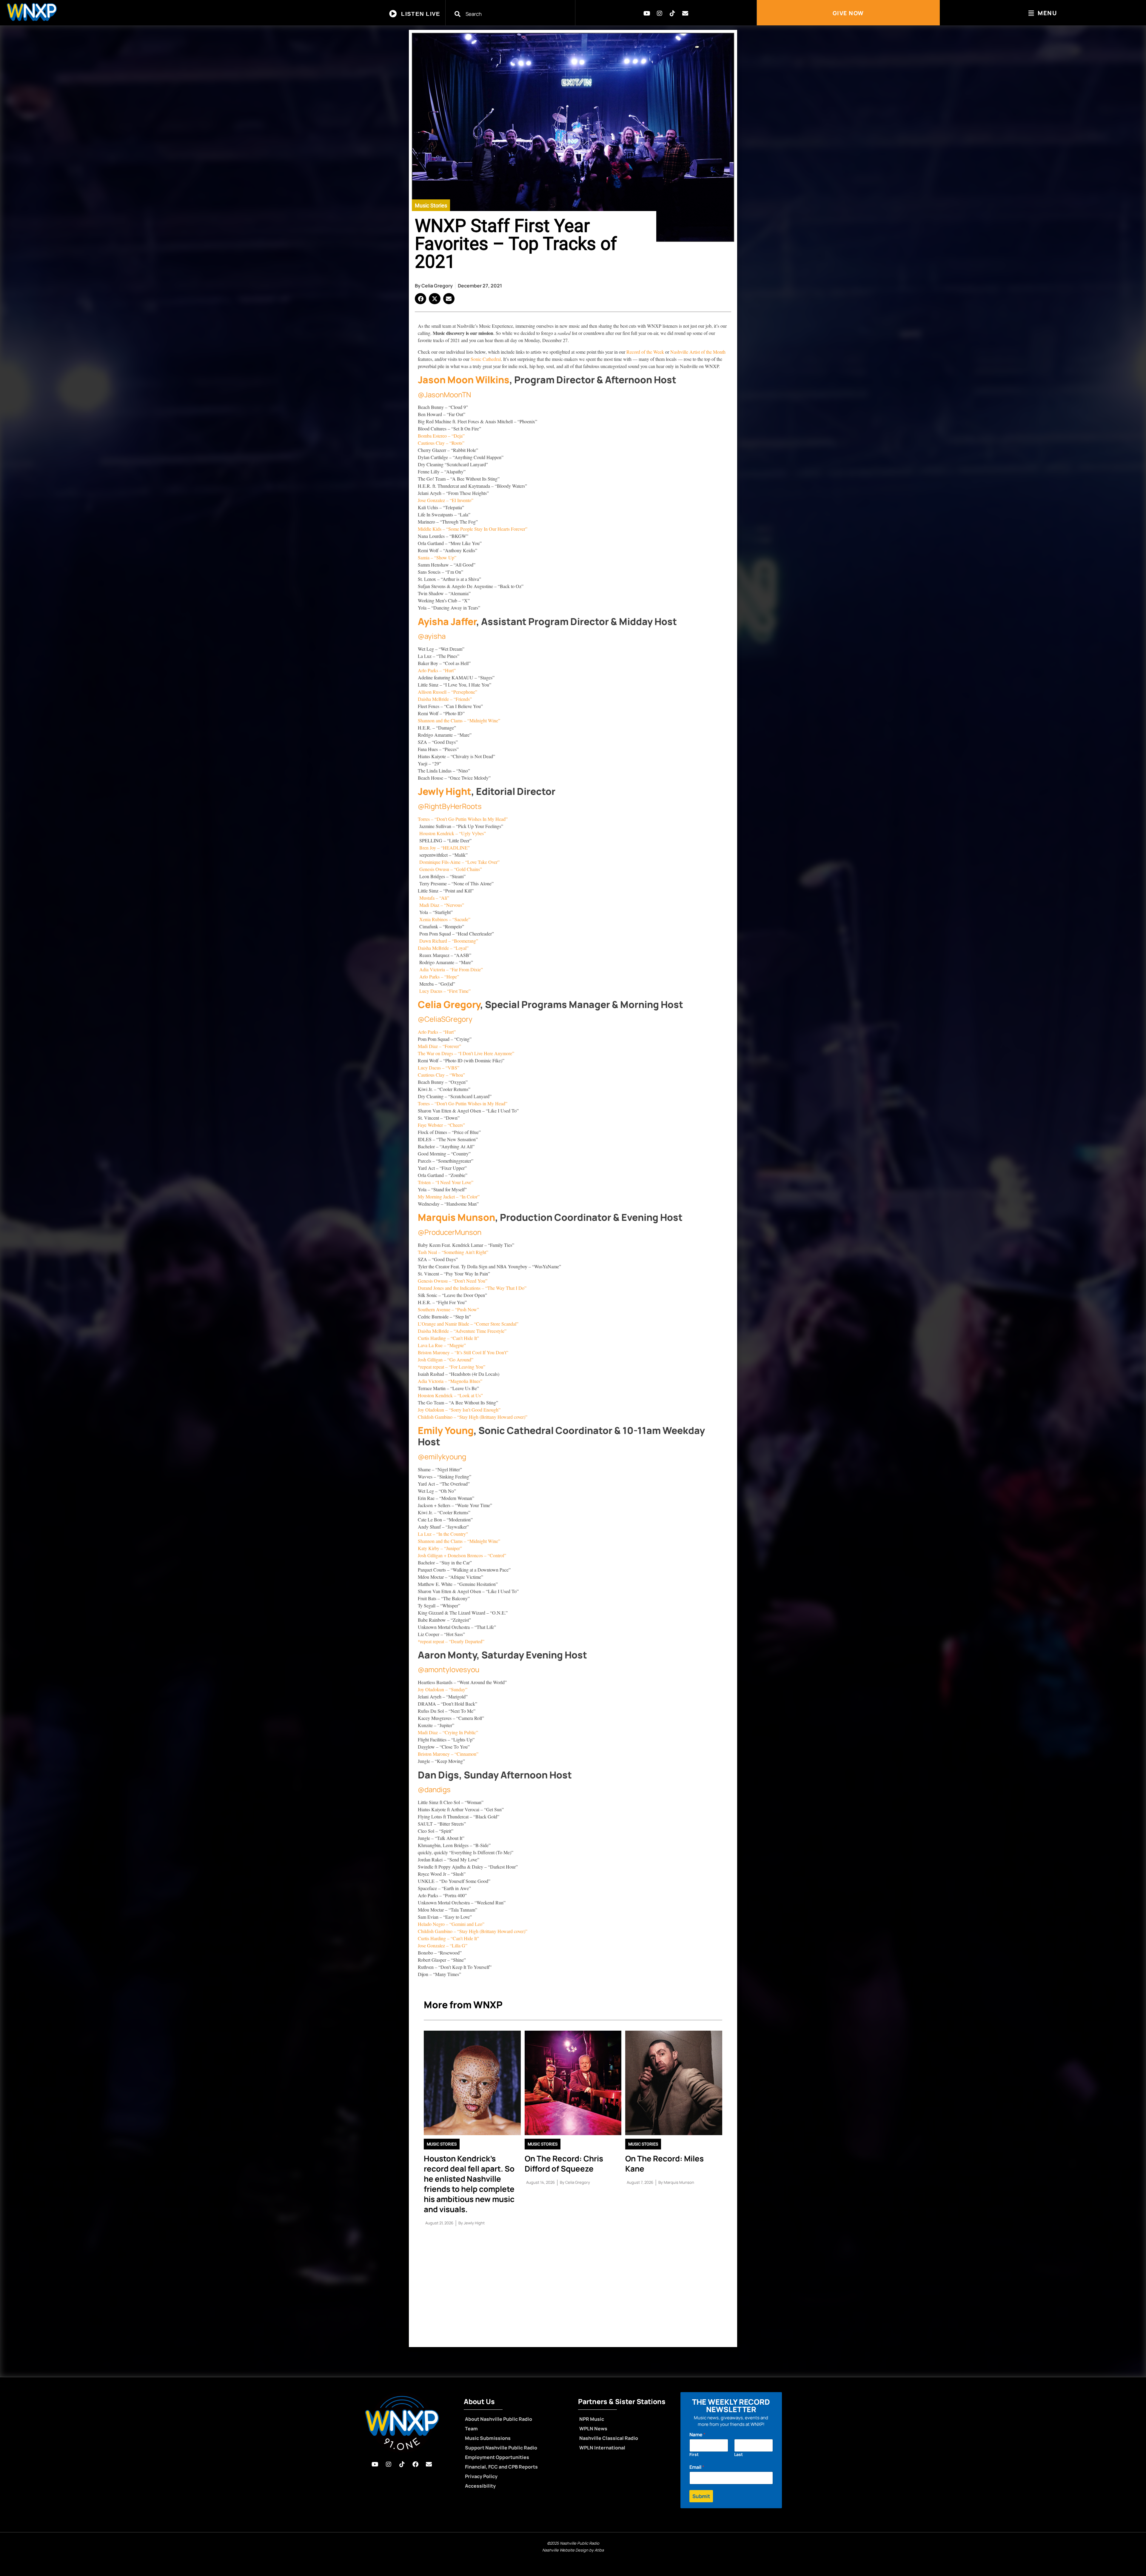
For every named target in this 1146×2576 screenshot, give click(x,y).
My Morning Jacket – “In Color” (449, 1197)
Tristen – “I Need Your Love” (446, 1182)
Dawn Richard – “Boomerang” (448, 941)
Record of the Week (646, 352)
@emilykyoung (442, 1456)
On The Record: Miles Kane (664, 2163)
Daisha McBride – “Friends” (445, 699)
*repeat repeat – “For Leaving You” (452, 1367)
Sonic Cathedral (486, 359)
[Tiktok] (672, 13)
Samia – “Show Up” (437, 557)
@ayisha (432, 636)
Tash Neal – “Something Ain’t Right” (453, 1252)
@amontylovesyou (449, 1669)
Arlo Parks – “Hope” (438, 977)
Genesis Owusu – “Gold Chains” (451, 869)
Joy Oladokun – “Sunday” (443, 1689)
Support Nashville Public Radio (501, 2448)
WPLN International (602, 2448)
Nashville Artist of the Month (698, 352)
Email (697, 2467)
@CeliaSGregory (445, 1019)
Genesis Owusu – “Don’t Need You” (453, 1281)
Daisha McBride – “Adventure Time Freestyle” (462, 1331)
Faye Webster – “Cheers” (441, 1125)
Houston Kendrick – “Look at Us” (450, 1395)
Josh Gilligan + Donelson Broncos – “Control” (462, 1555)
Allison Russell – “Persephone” (448, 692)
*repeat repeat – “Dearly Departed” (451, 1641)
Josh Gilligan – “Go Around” (446, 1359)
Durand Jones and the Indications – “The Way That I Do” (472, 1288)
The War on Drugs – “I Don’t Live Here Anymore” (466, 1053)
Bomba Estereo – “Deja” (441, 436)
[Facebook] (415, 2464)
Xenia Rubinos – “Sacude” (444, 919)
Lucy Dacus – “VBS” (439, 1068)
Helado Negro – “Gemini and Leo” (451, 1924)
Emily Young (446, 1430)
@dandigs (434, 1789)
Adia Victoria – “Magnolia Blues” (450, 1381)
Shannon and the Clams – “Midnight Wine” (459, 720)
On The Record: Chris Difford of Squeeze (564, 2163)
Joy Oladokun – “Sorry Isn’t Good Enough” (459, 1410)
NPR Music (592, 2419)
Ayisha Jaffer (447, 621)
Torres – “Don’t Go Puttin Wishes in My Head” (463, 1103)
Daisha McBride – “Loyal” (443, 948)
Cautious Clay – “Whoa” (441, 1075)
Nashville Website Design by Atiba (573, 2550)
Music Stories (431, 206)
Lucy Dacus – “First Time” (444, 991)
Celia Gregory (449, 1004)
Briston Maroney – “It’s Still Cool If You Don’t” (463, 1352)
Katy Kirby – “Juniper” (440, 1548)
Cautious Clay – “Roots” (441, 443)
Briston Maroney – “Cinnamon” (448, 1754)
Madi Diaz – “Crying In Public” (448, 1732)
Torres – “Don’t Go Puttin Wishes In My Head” (463, 819)
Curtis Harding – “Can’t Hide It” (448, 1338)
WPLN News (593, 2429)
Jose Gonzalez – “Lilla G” (443, 1945)
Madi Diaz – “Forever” (439, 1046)
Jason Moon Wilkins (464, 380)
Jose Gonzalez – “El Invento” (446, 500)
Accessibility (480, 2486)
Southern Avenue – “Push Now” (448, 1309)
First (694, 2454)
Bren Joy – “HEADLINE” (444, 848)
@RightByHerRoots (450, 806)
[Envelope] (685, 13)
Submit (701, 2496)
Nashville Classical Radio (609, 2438)
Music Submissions (488, 2438)
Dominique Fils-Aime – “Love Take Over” (459, 862)
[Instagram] (660, 13)
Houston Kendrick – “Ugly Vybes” (453, 833)
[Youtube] (647, 13)
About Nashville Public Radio (499, 2419)
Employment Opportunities (497, 2457)
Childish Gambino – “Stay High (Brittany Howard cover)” (473, 1417)
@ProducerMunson (450, 1232)
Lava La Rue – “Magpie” (442, 1345)
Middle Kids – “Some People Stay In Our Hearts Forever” (473, 529)
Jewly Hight (445, 791)
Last (738, 2454)
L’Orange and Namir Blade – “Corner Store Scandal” (468, 1324)
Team (471, 2429)
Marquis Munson (456, 1217)
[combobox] (514, 14)
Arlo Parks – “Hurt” (437, 670)
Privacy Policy (481, 2476)
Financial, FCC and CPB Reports (501, 2467)
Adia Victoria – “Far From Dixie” (450, 969)
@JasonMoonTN (444, 394)
